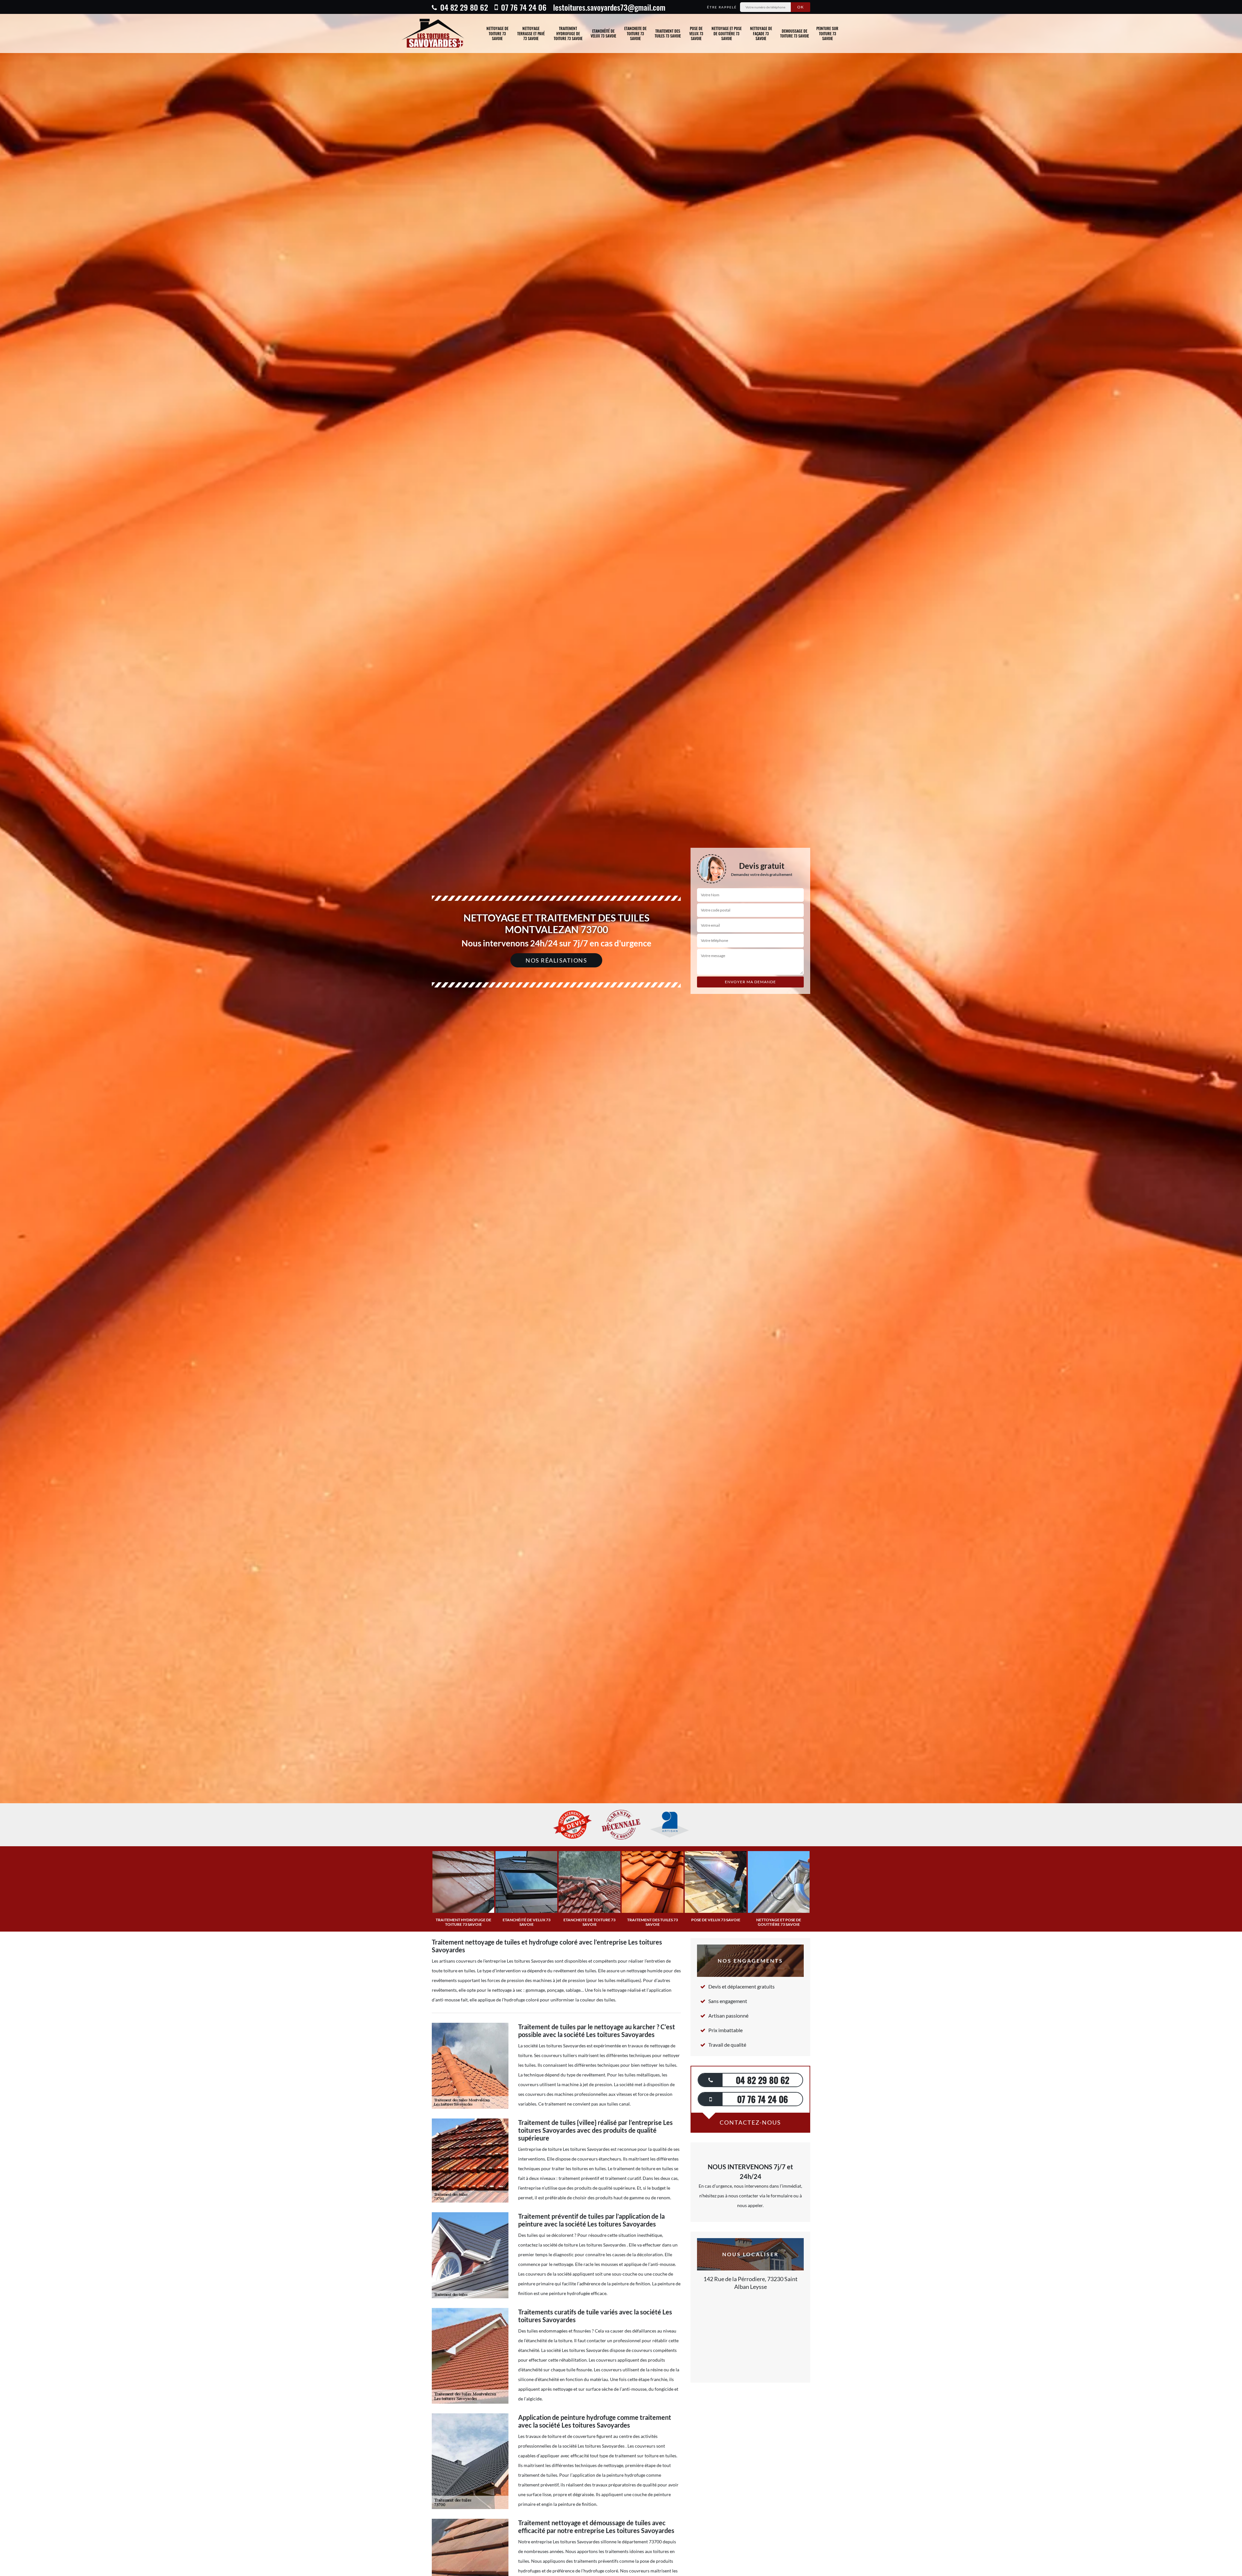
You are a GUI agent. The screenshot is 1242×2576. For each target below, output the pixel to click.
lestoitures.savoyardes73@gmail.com (609, 7)
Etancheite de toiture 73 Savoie (635, 33)
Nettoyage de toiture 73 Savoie (497, 33)
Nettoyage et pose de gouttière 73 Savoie (727, 33)
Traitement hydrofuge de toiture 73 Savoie (568, 33)
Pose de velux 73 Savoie (696, 33)
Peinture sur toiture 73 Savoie (827, 33)
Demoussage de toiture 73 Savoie (795, 33)
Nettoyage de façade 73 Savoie (761, 33)
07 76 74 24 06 (523, 7)
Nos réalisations (556, 960)
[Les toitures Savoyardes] (433, 33)
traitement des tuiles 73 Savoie (668, 33)
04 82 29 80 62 (463, 7)
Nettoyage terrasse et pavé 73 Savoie (531, 33)
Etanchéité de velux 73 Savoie (603, 33)
